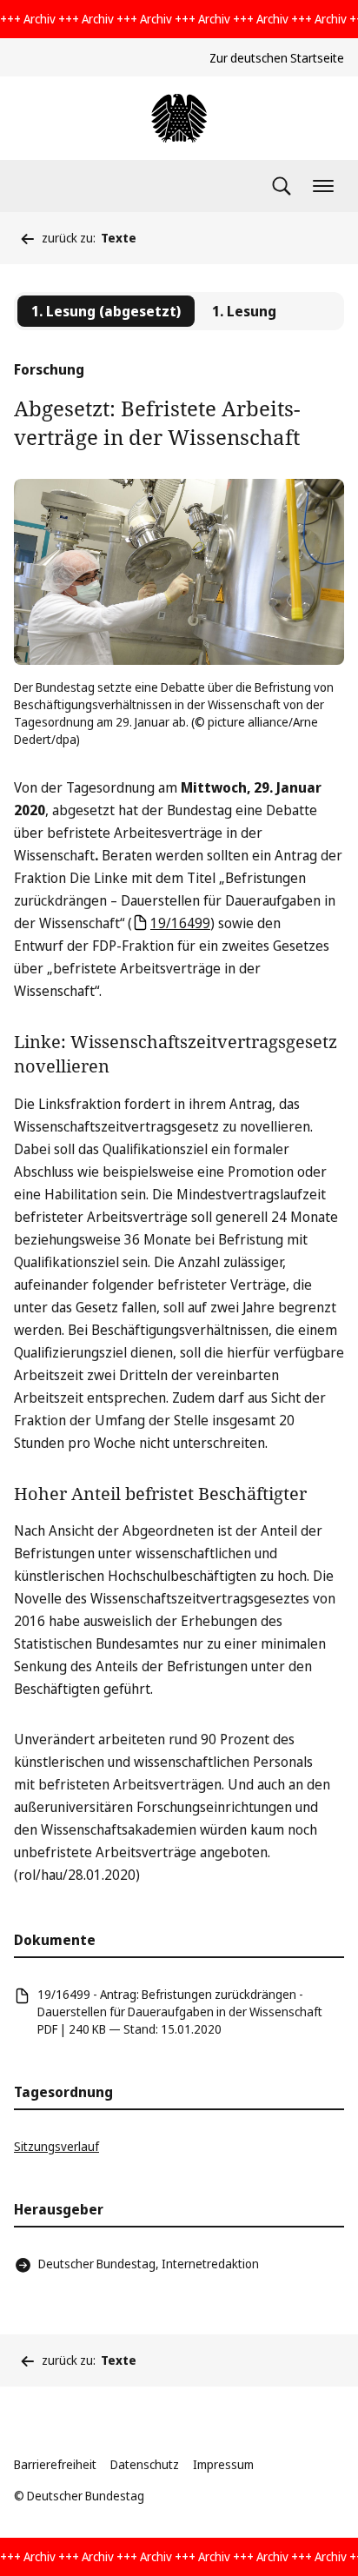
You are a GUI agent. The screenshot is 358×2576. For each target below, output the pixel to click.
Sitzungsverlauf (56, 2146)
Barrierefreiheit (55, 2464)
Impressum (223, 2464)
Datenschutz (145, 2464)
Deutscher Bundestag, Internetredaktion (149, 2264)
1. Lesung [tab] (244, 311)
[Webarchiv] (179, 118)
